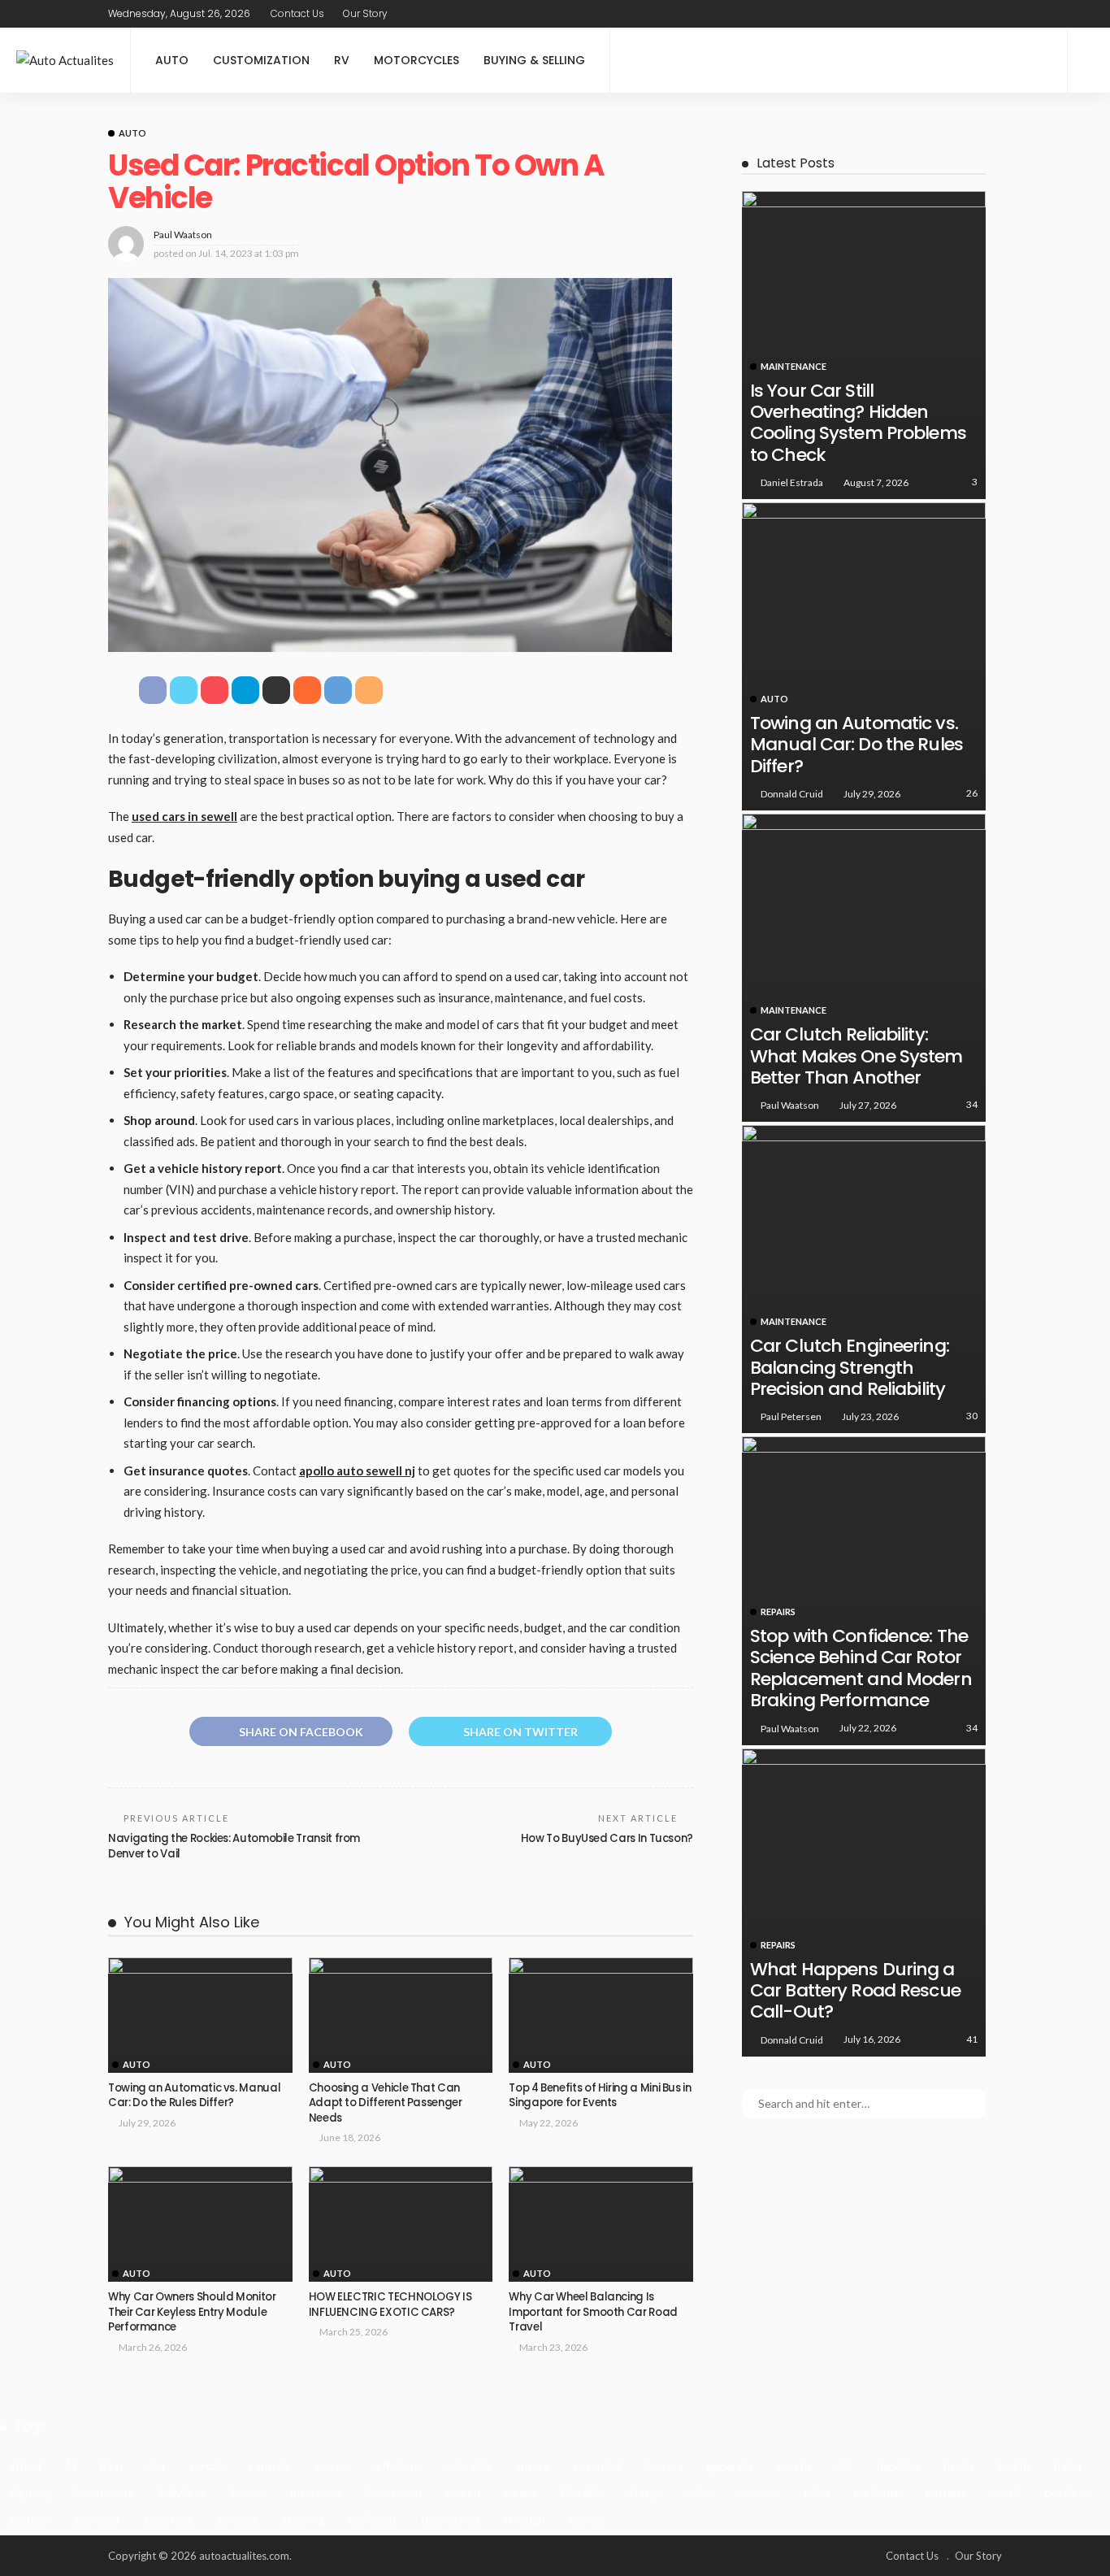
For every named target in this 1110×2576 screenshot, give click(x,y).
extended (598, 2466)
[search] (1089, 60)
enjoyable (466, 2466)
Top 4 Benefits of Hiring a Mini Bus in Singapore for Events (600, 2095)
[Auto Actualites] (65, 61)
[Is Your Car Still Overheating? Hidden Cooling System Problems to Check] (864, 345)
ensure (532, 2466)
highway (31, 2493)
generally (730, 2466)
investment (393, 2493)
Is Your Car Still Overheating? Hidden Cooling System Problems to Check (858, 423)
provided (97, 2520)
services (237, 2520)
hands (959, 2466)
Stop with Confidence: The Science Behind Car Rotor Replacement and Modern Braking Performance (861, 1668)
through (525, 2520)
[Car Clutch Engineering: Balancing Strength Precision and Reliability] (864, 1279)
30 (972, 1416)
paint (817, 2493)
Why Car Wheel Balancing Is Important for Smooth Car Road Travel (593, 2312)
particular (878, 2493)
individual (182, 2493)
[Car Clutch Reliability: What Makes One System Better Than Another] (864, 968)
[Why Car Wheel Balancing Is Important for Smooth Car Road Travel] (601, 2224)
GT (845, 2466)
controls (270, 2466)
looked (463, 2493)
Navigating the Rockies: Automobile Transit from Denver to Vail (234, 1846)
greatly (795, 2466)
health (1014, 2466)
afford (25, 2466)
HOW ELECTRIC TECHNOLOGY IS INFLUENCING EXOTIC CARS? (390, 2304)
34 (972, 1104)
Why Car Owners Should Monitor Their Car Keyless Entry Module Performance (192, 2312)
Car (157, 2466)
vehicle (587, 2520)
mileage (644, 2493)
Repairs (778, 1612)
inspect (248, 2493)
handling (898, 2466)
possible (1066, 2493)
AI (70, 2466)
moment (760, 2493)
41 (972, 2039)
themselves (451, 2520)
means (520, 2493)
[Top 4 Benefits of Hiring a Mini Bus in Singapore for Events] (601, 2015)
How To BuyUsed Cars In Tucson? (607, 1838)
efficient (397, 2466)
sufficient (373, 2520)
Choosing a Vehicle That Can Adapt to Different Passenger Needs (386, 2103)
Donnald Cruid (792, 794)
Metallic (581, 2493)
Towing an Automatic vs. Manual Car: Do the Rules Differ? (194, 2095)
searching (168, 2520)
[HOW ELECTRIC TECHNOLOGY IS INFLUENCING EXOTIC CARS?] (401, 2224)
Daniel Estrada (792, 482)
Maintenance (793, 366)
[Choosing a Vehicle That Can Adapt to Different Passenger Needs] (401, 2015)
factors (665, 2466)
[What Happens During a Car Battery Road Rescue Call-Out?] (864, 1903)
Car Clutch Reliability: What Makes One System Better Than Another (856, 1056)
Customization (261, 60)
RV (342, 60)
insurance (316, 2493)
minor (701, 2493)
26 (972, 793)
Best (112, 2466)
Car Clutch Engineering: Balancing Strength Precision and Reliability (850, 1367)
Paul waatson (183, 235)
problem (30, 2520)
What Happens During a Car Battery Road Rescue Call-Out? (855, 1991)
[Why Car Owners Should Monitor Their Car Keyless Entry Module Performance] (200, 2224)
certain (207, 2466)
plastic (1005, 2493)
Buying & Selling (534, 60)
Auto (172, 60)
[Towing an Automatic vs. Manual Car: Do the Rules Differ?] (200, 2015)
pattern (945, 2493)
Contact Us (297, 13)
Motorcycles (416, 60)
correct (333, 2466)
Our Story (365, 13)
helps (1068, 2466)
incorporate (105, 2493)
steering (304, 2520)
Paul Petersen (791, 1416)
